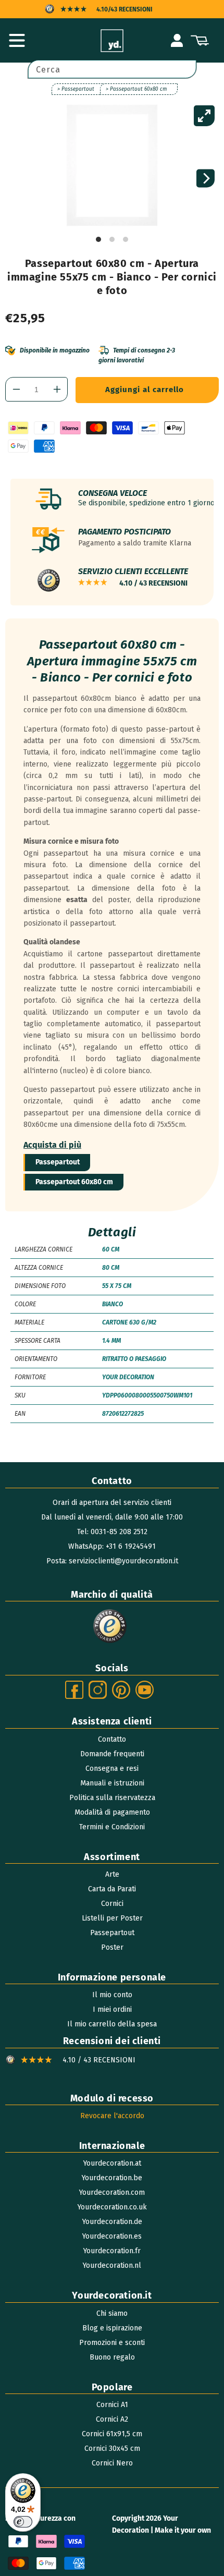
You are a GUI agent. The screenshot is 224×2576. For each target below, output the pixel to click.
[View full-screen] (204, 116)
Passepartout (58, 1162)
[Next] (206, 179)
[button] (17, 41)
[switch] (23, 2522)
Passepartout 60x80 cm (74, 1182)
